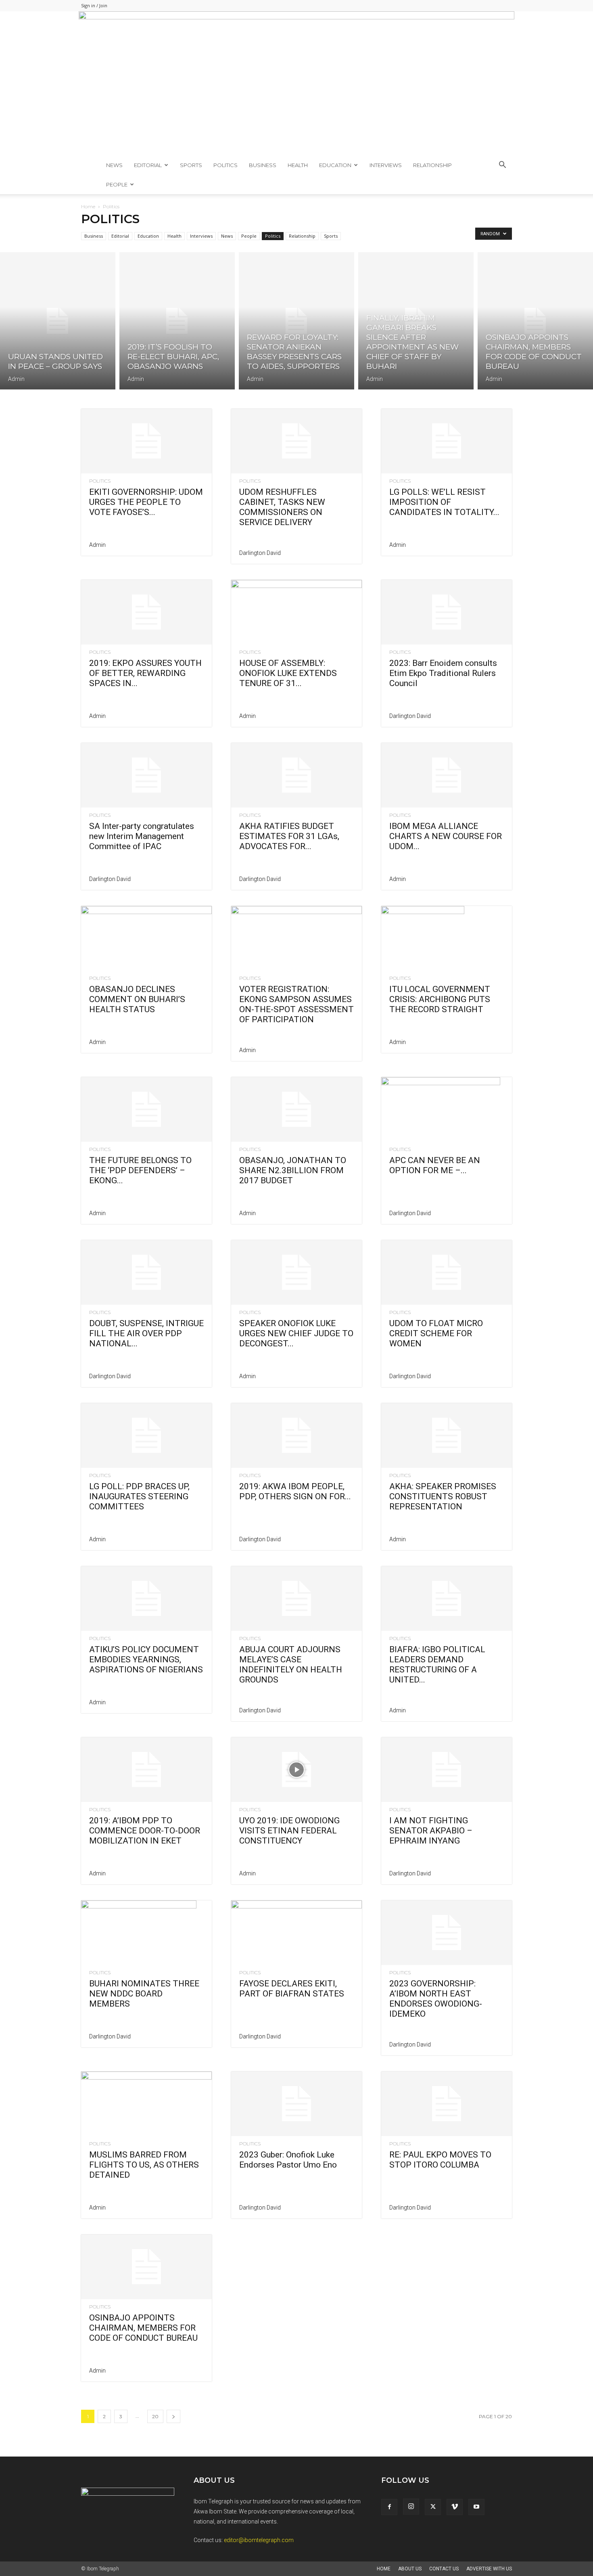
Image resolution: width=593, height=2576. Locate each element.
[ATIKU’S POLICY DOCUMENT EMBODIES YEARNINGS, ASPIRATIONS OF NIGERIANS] (146, 1599)
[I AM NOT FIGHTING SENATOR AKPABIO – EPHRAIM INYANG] (447, 1770)
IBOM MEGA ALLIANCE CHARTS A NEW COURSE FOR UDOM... (446, 836)
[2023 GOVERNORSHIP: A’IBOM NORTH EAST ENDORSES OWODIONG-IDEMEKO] (447, 1933)
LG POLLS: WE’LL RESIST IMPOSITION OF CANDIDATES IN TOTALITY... (444, 502)
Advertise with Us (489, 2569)
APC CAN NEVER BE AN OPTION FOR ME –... (435, 1165)
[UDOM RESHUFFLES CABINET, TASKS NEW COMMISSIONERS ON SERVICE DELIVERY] (296, 441)
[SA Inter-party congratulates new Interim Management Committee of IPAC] (146, 775)
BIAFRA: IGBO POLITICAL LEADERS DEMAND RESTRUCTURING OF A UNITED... (437, 1665)
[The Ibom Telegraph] (296, 83)
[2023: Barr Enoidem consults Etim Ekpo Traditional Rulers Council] (447, 612)
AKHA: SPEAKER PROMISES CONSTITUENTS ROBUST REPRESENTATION (443, 1496)
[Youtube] (476, 2507)
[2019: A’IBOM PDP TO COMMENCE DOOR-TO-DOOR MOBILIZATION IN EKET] (146, 1770)
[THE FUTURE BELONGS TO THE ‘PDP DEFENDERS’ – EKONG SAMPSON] (146, 1109)
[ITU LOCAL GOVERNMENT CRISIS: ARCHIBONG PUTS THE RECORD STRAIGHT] (447, 938)
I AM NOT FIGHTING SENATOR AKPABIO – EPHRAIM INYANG (431, 1831)
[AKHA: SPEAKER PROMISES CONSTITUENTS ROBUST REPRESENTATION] (447, 1436)
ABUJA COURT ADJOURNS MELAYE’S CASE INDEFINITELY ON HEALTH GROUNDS (291, 1665)
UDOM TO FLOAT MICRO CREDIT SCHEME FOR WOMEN (436, 1333)
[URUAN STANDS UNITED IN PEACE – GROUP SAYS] (58, 321)
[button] (502, 166)
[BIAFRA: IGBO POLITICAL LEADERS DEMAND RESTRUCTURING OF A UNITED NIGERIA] (447, 1599)
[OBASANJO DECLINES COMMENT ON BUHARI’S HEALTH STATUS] (146, 938)
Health (298, 165)
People (117, 184)
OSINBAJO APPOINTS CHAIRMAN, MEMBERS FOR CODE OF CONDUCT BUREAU (143, 2328)
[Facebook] (389, 2507)
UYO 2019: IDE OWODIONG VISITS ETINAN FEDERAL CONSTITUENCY (289, 1831)
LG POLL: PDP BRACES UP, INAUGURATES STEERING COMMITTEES (139, 1496)
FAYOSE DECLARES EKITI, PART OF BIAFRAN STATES (292, 1989)
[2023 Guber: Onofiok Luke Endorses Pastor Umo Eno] (296, 2104)
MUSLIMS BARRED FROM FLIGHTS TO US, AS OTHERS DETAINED (144, 2165)
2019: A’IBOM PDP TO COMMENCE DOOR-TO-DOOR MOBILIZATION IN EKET (145, 1831)
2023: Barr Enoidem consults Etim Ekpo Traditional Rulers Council (443, 673)
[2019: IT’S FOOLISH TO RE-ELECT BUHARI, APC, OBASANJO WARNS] (177, 321)
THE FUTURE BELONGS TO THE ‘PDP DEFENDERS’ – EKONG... (140, 1170)
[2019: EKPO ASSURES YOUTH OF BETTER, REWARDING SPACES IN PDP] (146, 612)
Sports (191, 165)
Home (88, 206)
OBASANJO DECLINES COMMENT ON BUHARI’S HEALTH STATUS (137, 999)
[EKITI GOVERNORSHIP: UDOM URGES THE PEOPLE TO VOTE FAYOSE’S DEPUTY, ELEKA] (146, 441)
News (114, 165)
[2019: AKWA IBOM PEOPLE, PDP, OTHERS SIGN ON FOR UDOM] (296, 1436)
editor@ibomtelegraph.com (259, 2540)
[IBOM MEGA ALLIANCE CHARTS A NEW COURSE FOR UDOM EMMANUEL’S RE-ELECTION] (447, 775)
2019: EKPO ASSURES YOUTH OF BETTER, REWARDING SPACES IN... (145, 673)
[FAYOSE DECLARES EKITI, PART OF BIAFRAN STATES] (296, 1933)
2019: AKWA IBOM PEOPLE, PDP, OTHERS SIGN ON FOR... (295, 1491)
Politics (226, 165)
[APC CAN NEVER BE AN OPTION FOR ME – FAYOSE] (447, 1109)
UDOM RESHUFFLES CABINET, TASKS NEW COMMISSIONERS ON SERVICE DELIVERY (282, 507)
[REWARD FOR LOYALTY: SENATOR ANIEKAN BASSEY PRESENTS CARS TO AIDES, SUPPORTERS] (296, 321)
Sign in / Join (94, 5)
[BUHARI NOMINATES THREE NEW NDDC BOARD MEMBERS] (146, 1933)
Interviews (386, 165)
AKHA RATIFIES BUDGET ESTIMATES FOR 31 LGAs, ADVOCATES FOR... (289, 836)
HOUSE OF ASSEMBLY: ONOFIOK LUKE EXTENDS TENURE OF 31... (288, 673)
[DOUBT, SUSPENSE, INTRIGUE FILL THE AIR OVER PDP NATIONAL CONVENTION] (146, 1272)
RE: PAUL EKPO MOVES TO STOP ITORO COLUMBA (440, 2160)
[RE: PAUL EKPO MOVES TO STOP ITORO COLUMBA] (447, 2104)
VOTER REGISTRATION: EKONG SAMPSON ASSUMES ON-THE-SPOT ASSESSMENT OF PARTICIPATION (296, 1004)
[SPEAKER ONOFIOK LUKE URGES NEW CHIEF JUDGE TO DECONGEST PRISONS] (296, 1272)
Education (335, 165)
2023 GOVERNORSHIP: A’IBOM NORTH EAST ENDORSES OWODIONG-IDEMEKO (436, 1999)
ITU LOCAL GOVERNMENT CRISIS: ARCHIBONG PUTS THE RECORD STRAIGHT (440, 999)
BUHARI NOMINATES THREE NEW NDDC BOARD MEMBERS (144, 1994)
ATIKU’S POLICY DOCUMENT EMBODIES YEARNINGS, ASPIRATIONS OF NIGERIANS (146, 1659)
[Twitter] (433, 2507)
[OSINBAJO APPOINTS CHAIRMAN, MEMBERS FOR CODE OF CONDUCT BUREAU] (535, 321)
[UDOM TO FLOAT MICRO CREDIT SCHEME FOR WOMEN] (447, 1272)
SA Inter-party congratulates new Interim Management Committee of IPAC (142, 836)
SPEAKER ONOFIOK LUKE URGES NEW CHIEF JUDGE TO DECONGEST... (296, 1333)
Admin (16, 379)
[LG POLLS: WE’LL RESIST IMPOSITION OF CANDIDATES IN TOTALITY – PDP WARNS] (447, 441)
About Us (410, 2569)
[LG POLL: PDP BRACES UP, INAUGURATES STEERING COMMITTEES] (146, 1436)
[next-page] (173, 2416)
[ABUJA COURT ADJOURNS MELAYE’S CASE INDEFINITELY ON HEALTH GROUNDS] (296, 1599)
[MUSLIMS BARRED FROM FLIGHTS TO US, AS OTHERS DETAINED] (146, 2104)
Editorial (148, 165)
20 (155, 2416)
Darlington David (260, 553)
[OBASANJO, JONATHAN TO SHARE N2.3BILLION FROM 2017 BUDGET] (296, 1109)
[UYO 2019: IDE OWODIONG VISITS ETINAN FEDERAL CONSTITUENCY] (296, 1770)
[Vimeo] (455, 2507)
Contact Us (444, 2569)
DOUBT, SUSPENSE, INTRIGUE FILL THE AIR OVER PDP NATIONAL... (146, 1333)
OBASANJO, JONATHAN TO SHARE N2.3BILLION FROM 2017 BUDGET (293, 1170)
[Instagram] (411, 2507)
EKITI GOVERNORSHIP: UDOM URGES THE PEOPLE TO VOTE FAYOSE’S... (146, 502)
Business (263, 165)
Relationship (432, 165)
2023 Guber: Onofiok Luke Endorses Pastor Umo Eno (288, 2160)
